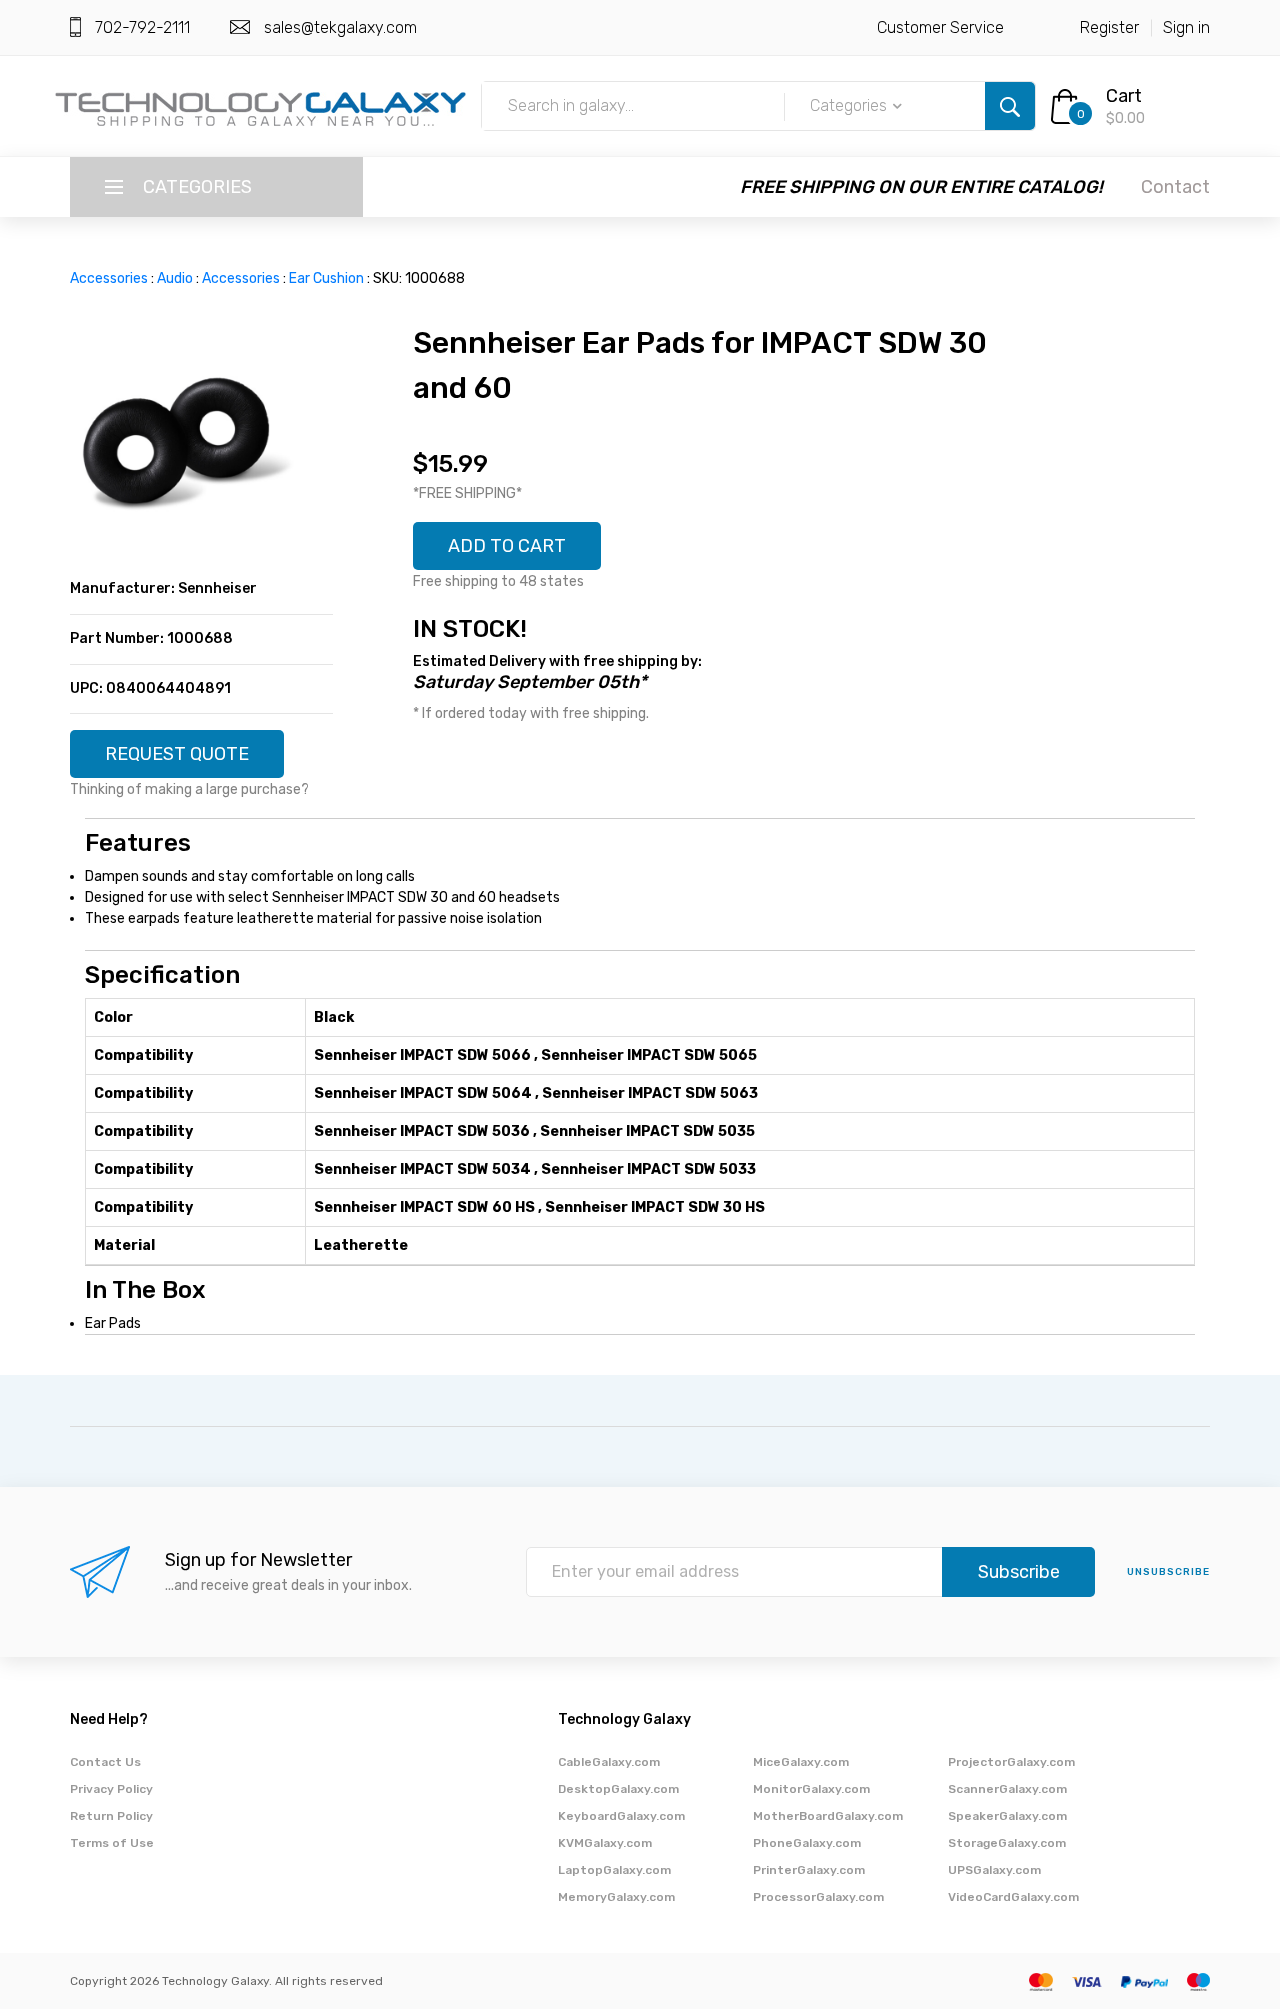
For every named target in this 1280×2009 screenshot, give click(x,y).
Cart (1124, 96)
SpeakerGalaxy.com (1007, 1816)
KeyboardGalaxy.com (621, 1816)
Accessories (109, 278)
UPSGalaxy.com (994, 1870)
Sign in (1186, 27)
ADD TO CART (507, 546)
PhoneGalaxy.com (807, 1843)
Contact (1175, 187)
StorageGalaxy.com (1007, 1843)
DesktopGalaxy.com (618, 1789)
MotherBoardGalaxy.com (828, 1816)
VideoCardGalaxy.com (1013, 1897)
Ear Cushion (326, 278)
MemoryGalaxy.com (616, 1897)
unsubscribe (1168, 1572)
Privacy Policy (111, 1789)
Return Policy (111, 1816)
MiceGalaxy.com (801, 1762)
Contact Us (105, 1762)
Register (1109, 27)
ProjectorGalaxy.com (1011, 1762)
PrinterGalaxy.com (809, 1870)
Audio (175, 278)
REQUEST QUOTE (177, 754)
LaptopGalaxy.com (614, 1870)
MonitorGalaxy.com (811, 1789)
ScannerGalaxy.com (1007, 1789)
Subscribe (1019, 1572)
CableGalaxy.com (609, 1762)
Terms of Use (112, 1843)
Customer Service (940, 27)
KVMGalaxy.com (605, 1843)
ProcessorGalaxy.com (818, 1897)
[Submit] (1010, 106)
